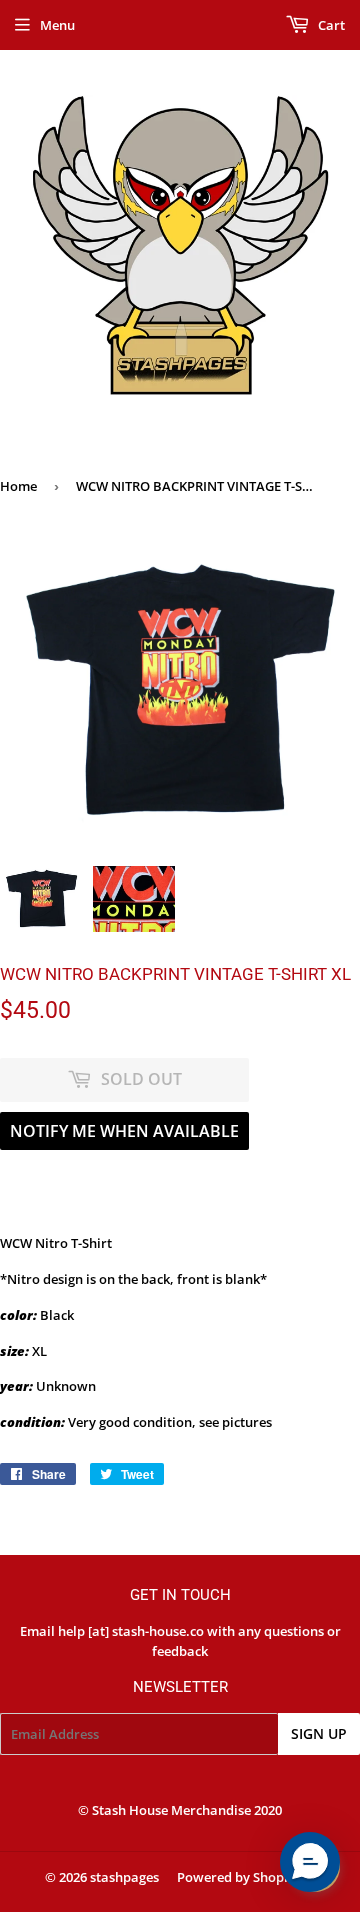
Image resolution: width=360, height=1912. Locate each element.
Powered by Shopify (238, 1877)
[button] (310, 1862)
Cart (330, 25)
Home (18, 486)
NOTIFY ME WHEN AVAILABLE (124, 1131)
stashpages (124, 1877)
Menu (57, 25)
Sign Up (319, 1733)
